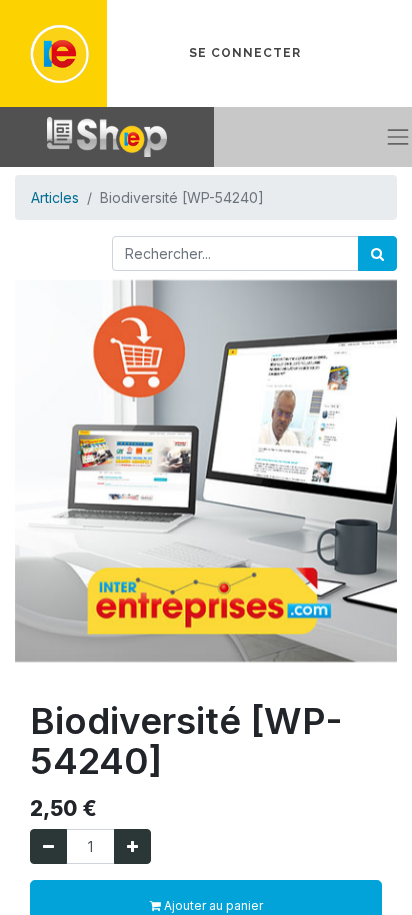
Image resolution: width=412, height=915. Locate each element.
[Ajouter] (132, 846)
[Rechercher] (377, 253)
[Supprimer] (48, 846)
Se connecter (245, 53)
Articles (55, 197)
